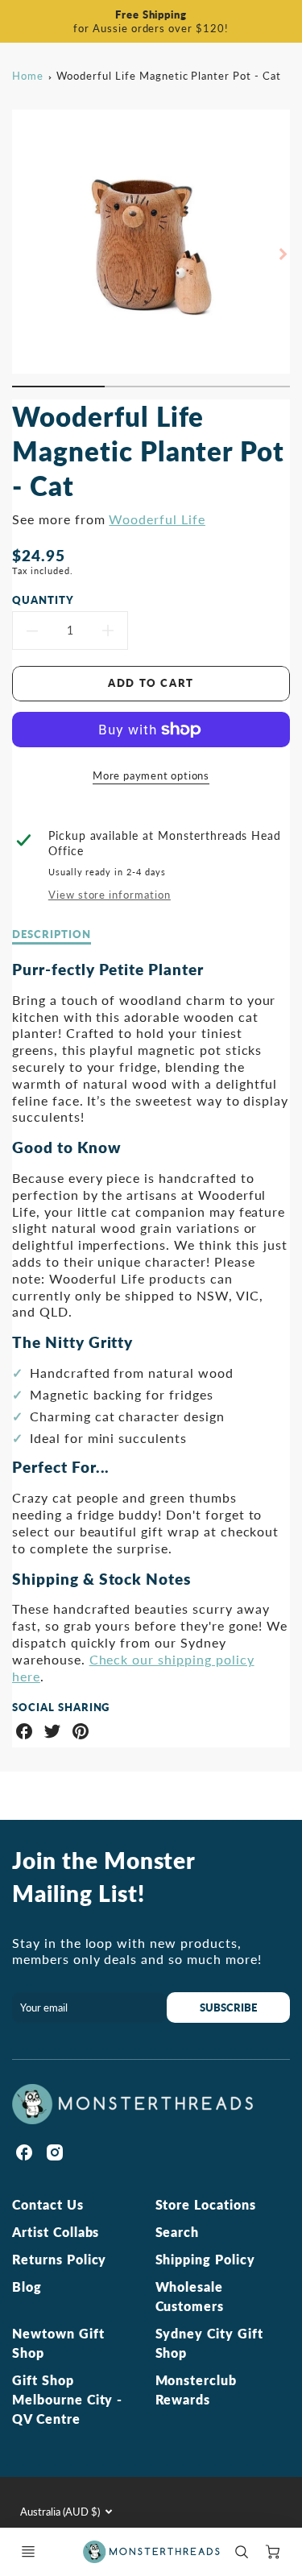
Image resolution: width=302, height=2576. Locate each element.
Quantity (43, 600)
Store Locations (206, 2204)
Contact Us (48, 2204)
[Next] (282, 254)
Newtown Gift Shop (58, 2343)
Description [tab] (52, 934)
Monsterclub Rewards (197, 2390)
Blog (27, 2287)
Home (28, 76)
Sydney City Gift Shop (209, 2343)
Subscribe (228, 2007)
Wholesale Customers (190, 2296)
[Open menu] (28, 2552)
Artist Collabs (56, 2232)
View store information (110, 895)
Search (178, 2232)
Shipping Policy (205, 2259)
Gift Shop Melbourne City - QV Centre (67, 2399)
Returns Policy (59, 2259)
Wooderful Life (157, 519)
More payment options (151, 775)
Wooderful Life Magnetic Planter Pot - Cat (168, 76)
